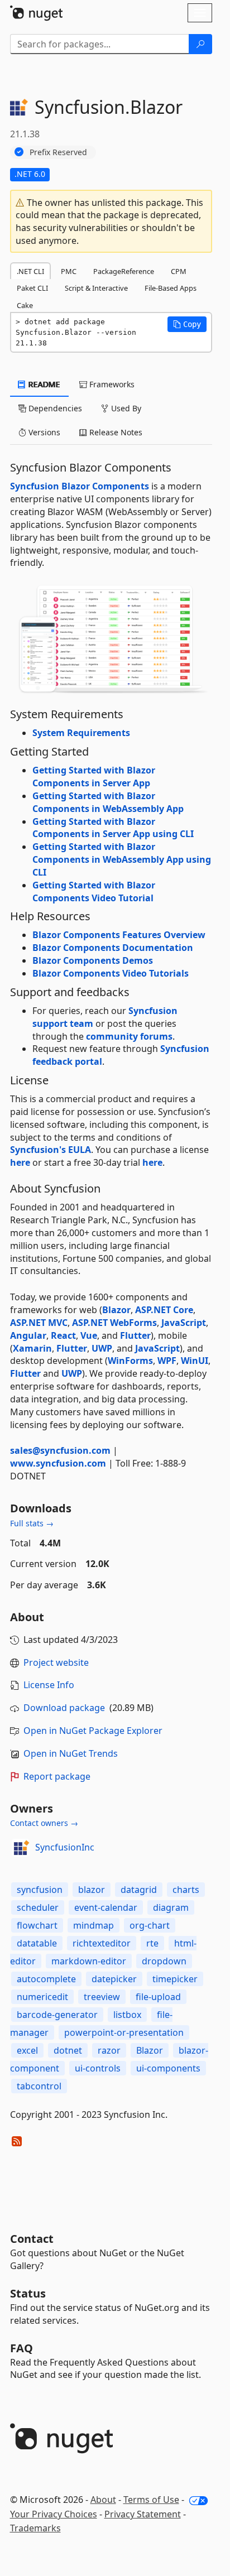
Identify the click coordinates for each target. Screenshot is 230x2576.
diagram (171, 1907)
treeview (102, 1997)
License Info (49, 1685)
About (103, 2500)
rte (152, 1943)
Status (28, 2293)
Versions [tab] (43, 432)
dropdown (164, 1961)
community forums (129, 1036)
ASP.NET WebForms (114, 1323)
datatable (37, 1943)
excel (27, 2050)
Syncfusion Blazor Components (80, 486)
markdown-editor (89, 1961)
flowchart (37, 1925)
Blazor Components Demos (93, 960)
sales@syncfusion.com (60, 1450)
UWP (102, 1348)
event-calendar (106, 1907)
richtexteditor (102, 1943)
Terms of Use (151, 2500)
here (20, 1162)
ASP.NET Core (164, 1310)
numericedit (42, 1997)
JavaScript (184, 1323)
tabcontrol (39, 2086)
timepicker (175, 1979)
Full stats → (32, 1523)
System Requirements (81, 733)
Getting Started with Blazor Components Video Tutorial (94, 891)
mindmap (94, 1925)
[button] (187, 324)
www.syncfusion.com (58, 1463)
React (63, 1335)
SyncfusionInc (65, 1847)
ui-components (168, 2068)
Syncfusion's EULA (51, 1150)
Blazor (116, 1310)
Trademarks (35, 2528)
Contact (32, 2239)
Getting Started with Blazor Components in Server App (94, 777)
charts (186, 1890)
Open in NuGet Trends (71, 1753)
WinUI (195, 1361)
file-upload (158, 1997)
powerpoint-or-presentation (124, 2032)
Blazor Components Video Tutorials (111, 973)
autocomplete (46, 1979)
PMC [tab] (69, 271)
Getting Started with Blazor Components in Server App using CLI (113, 828)
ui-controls (98, 2068)
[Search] (200, 44)
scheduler (38, 1907)
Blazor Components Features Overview (119, 935)
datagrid (139, 1890)
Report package (57, 1776)
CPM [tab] (179, 271)
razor (109, 2050)
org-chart (150, 1925)
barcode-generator (57, 2015)
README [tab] (43, 384)
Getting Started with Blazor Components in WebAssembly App (108, 802)
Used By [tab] (125, 408)
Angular (28, 1335)
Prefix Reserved (58, 152)
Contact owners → (44, 1823)
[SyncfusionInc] (21, 1848)
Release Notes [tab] (115, 432)
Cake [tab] (25, 305)
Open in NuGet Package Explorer (93, 1731)
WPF (167, 1361)
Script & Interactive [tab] (96, 288)
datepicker (114, 1979)
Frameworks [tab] (111, 384)
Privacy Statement (143, 2514)
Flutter (135, 1335)
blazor (92, 1890)
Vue (89, 1335)
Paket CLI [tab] (32, 288)
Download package (64, 1708)
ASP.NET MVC (39, 1323)
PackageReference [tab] (124, 271)
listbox (127, 2015)
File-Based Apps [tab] (171, 288)
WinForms (130, 1361)
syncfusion (40, 1890)
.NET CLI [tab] (30, 271)
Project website (56, 1662)
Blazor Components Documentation (113, 948)
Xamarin (32, 1348)
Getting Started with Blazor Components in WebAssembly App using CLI (122, 859)
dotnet (68, 2050)
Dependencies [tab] (54, 408)
